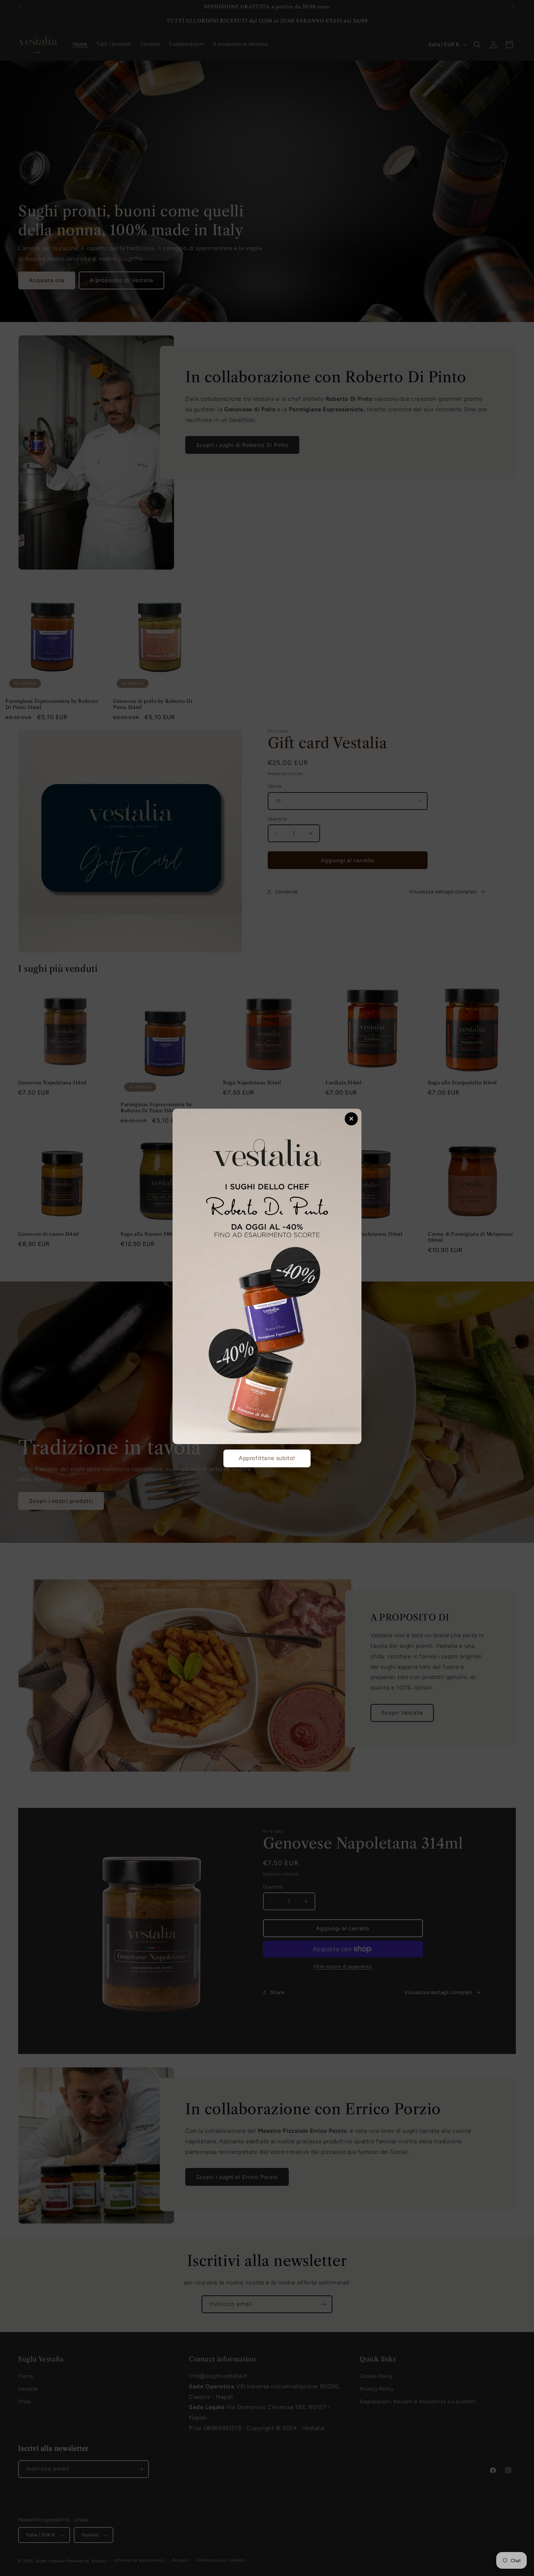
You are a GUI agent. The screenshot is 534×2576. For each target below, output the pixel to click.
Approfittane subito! (267, 1458)
